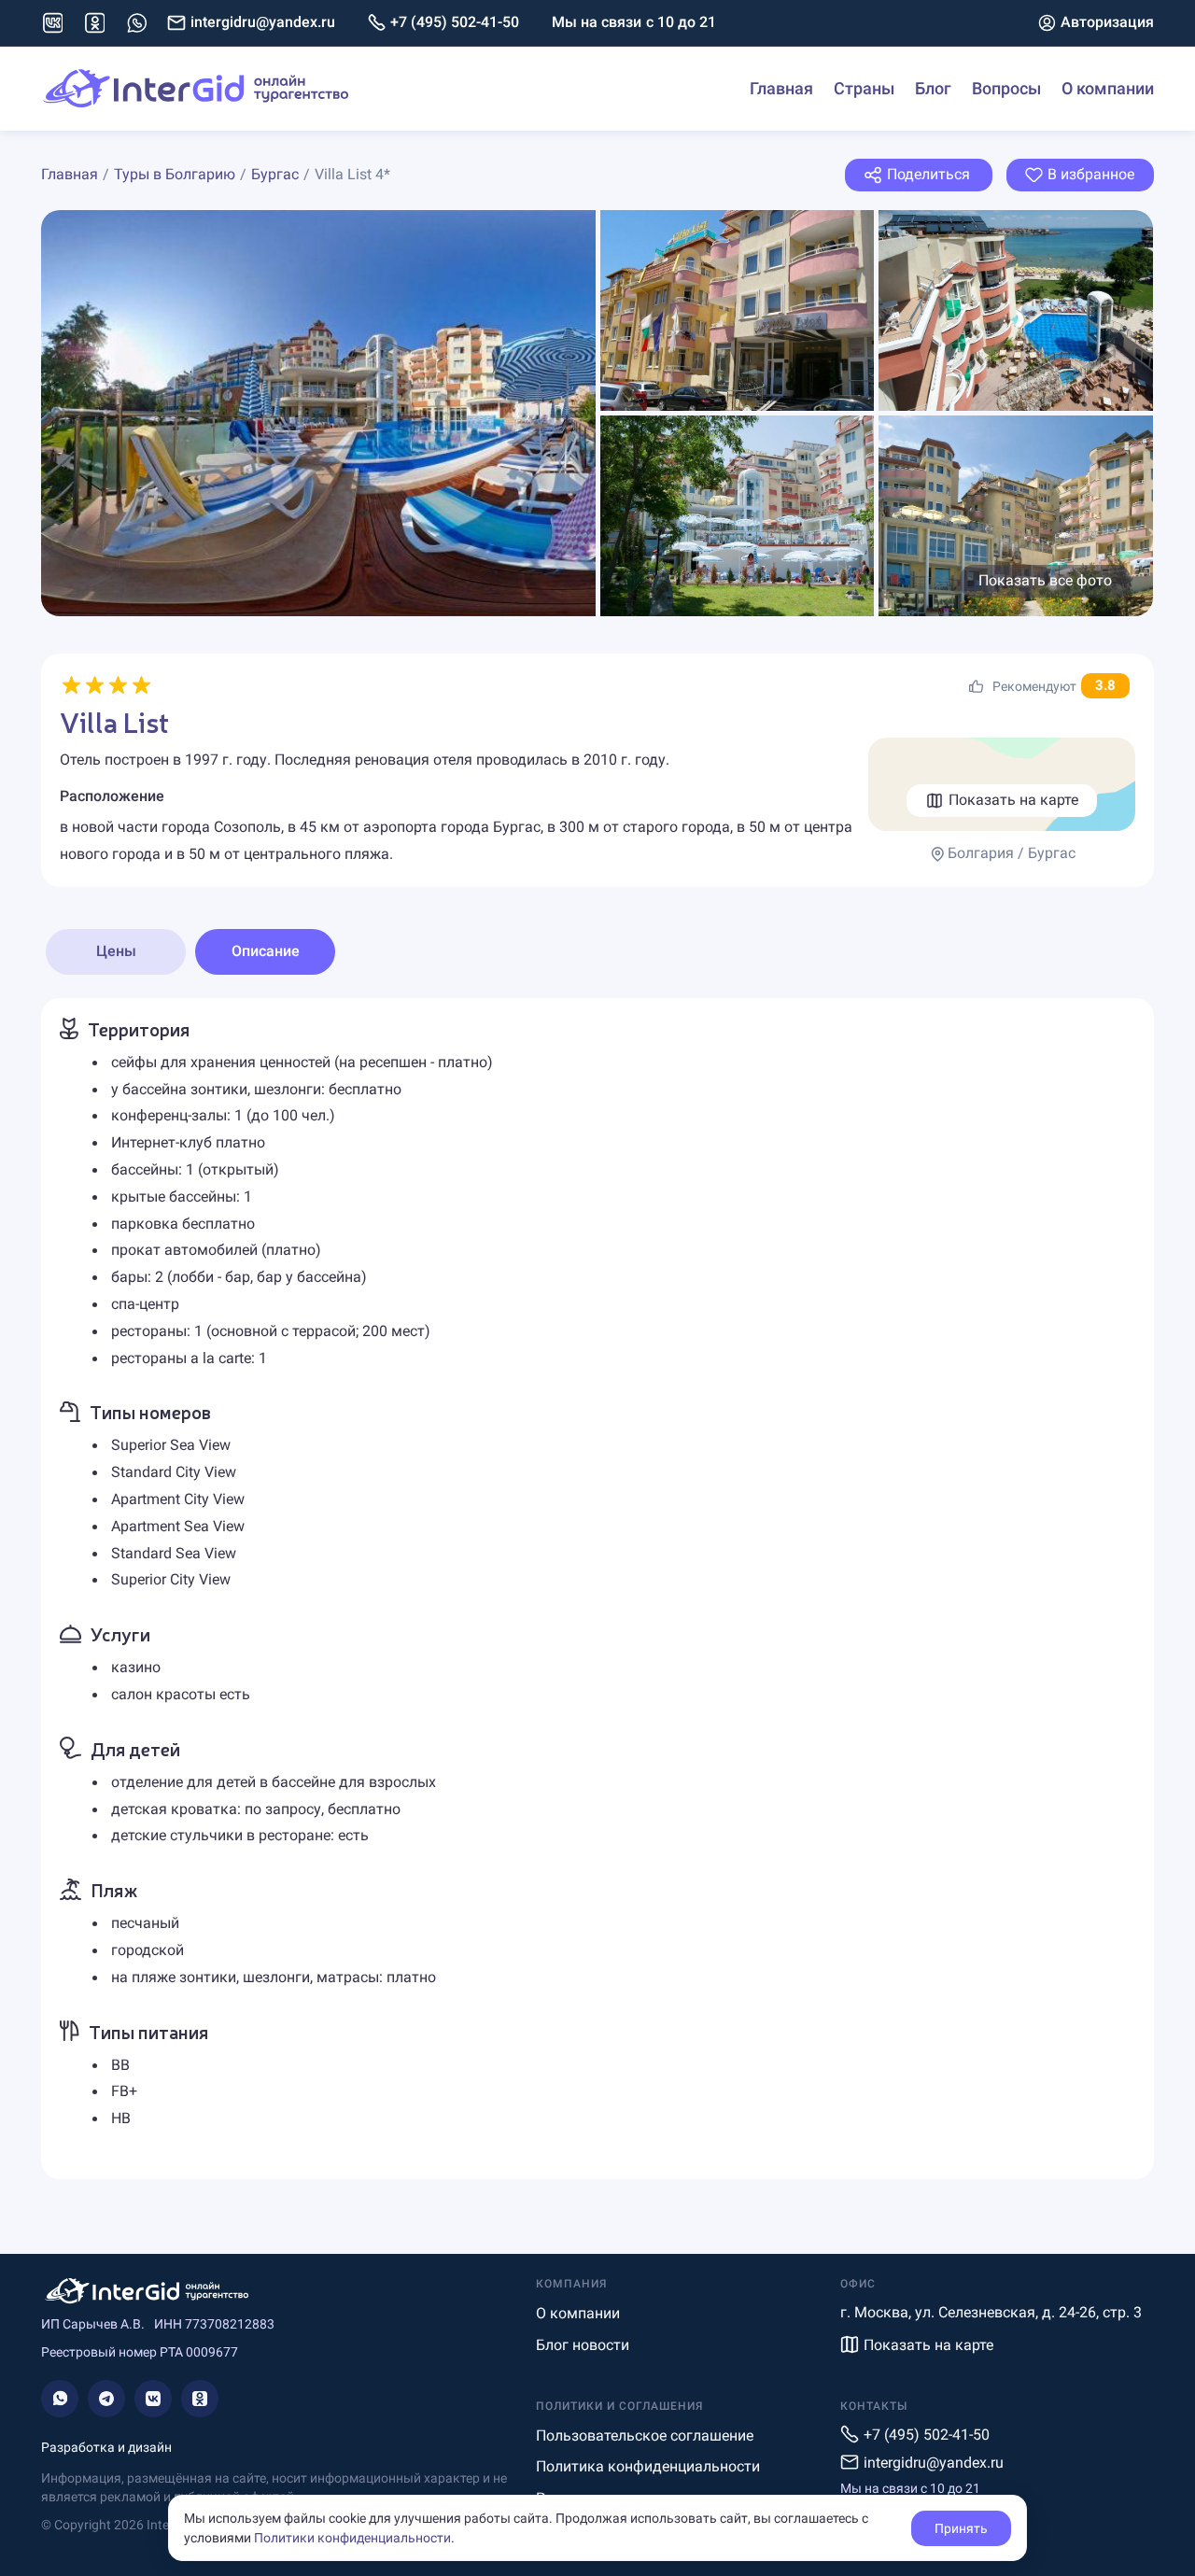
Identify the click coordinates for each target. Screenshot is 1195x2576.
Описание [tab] (266, 951)
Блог (933, 88)
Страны (864, 88)
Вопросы (1006, 88)
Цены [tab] (116, 951)
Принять (961, 2528)
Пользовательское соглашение (645, 2435)
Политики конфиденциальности (352, 2538)
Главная (781, 88)
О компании (1108, 88)
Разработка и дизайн (106, 2447)
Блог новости (583, 2345)
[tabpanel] (597, 1589)
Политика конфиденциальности (648, 2466)
